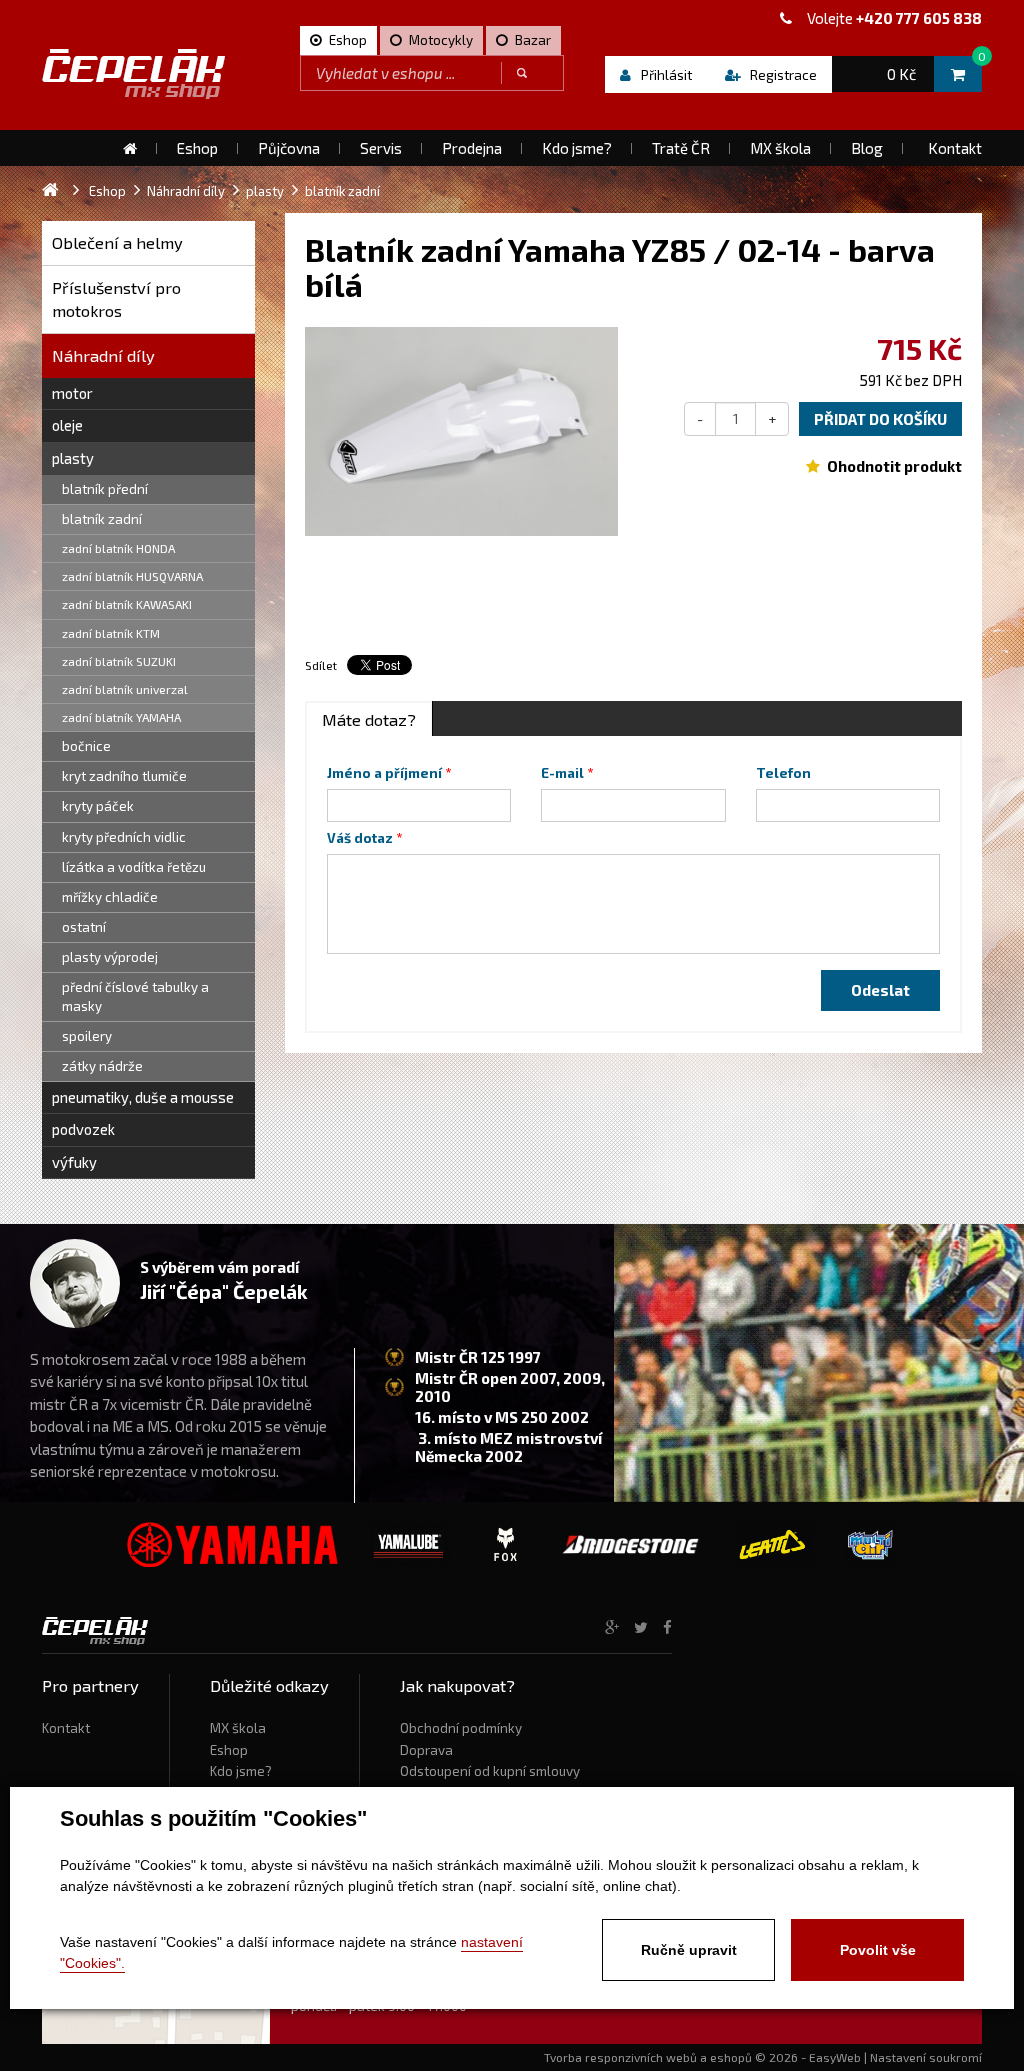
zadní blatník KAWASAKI (127, 604)
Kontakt (66, 1728)
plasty (73, 458)
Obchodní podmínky (461, 1728)
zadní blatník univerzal (125, 689)
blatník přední (105, 489)
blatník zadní (102, 519)
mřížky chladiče (110, 897)
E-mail (562, 773)
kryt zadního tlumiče (124, 776)
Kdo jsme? (241, 1771)
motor (72, 393)
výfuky (74, 1162)
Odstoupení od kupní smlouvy (490, 1771)
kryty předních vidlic (124, 837)
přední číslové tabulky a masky (135, 996)
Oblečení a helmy (117, 242)
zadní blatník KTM (111, 633)
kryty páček (98, 806)
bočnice (86, 746)
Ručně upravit (689, 1950)
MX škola (238, 1728)
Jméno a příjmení (384, 773)
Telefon (783, 773)
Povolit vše (878, 1950)
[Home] (130, 148)
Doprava (426, 1750)
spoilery (87, 1036)
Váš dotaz (360, 838)
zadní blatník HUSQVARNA (132, 576)
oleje (67, 425)
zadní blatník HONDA (118, 548)
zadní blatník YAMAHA (121, 717)
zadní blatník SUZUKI (119, 661)
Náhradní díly (103, 355)
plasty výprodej (110, 957)
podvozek (83, 1129)
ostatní (84, 927)
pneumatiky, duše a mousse (143, 1097)
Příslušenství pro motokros (116, 299)
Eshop (229, 1750)
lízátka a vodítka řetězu (134, 867)
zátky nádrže (102, 1066)
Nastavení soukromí (926, 2057)
